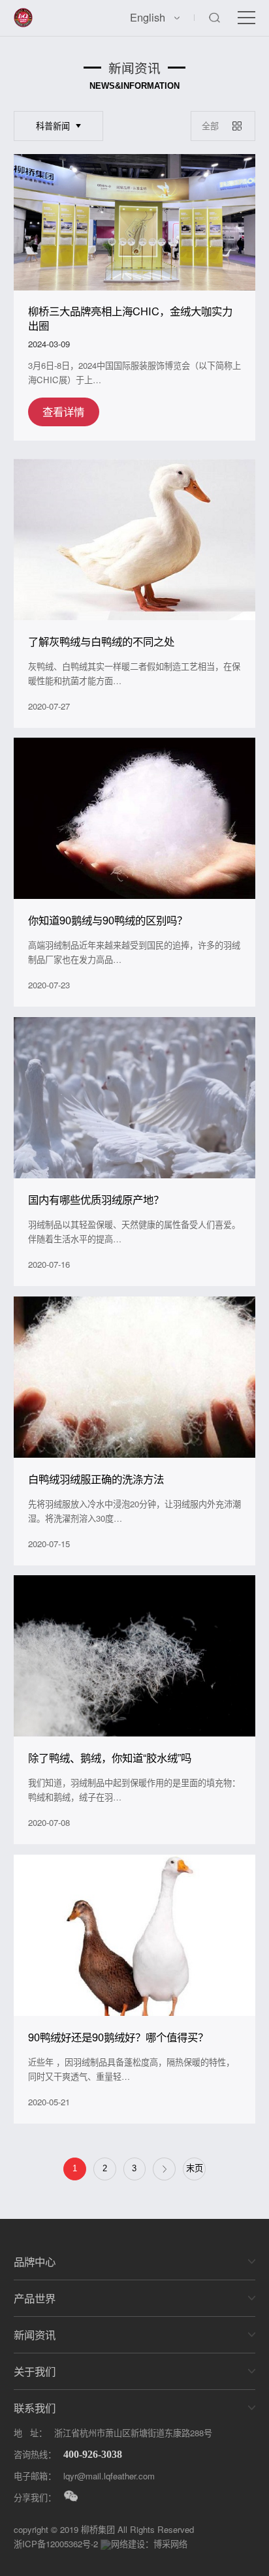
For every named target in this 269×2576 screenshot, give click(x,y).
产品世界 (35, 2298)
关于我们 (35, 2371)
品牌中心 (35, 2261)
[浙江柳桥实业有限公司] (24, 15)
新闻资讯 (35, 2334)
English (148, 17)
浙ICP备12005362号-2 (56, 2544)
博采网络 (170, 2544)
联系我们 (35, 2408)
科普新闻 (53, 126)
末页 (195, 2168)
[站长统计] (106, 2544)
